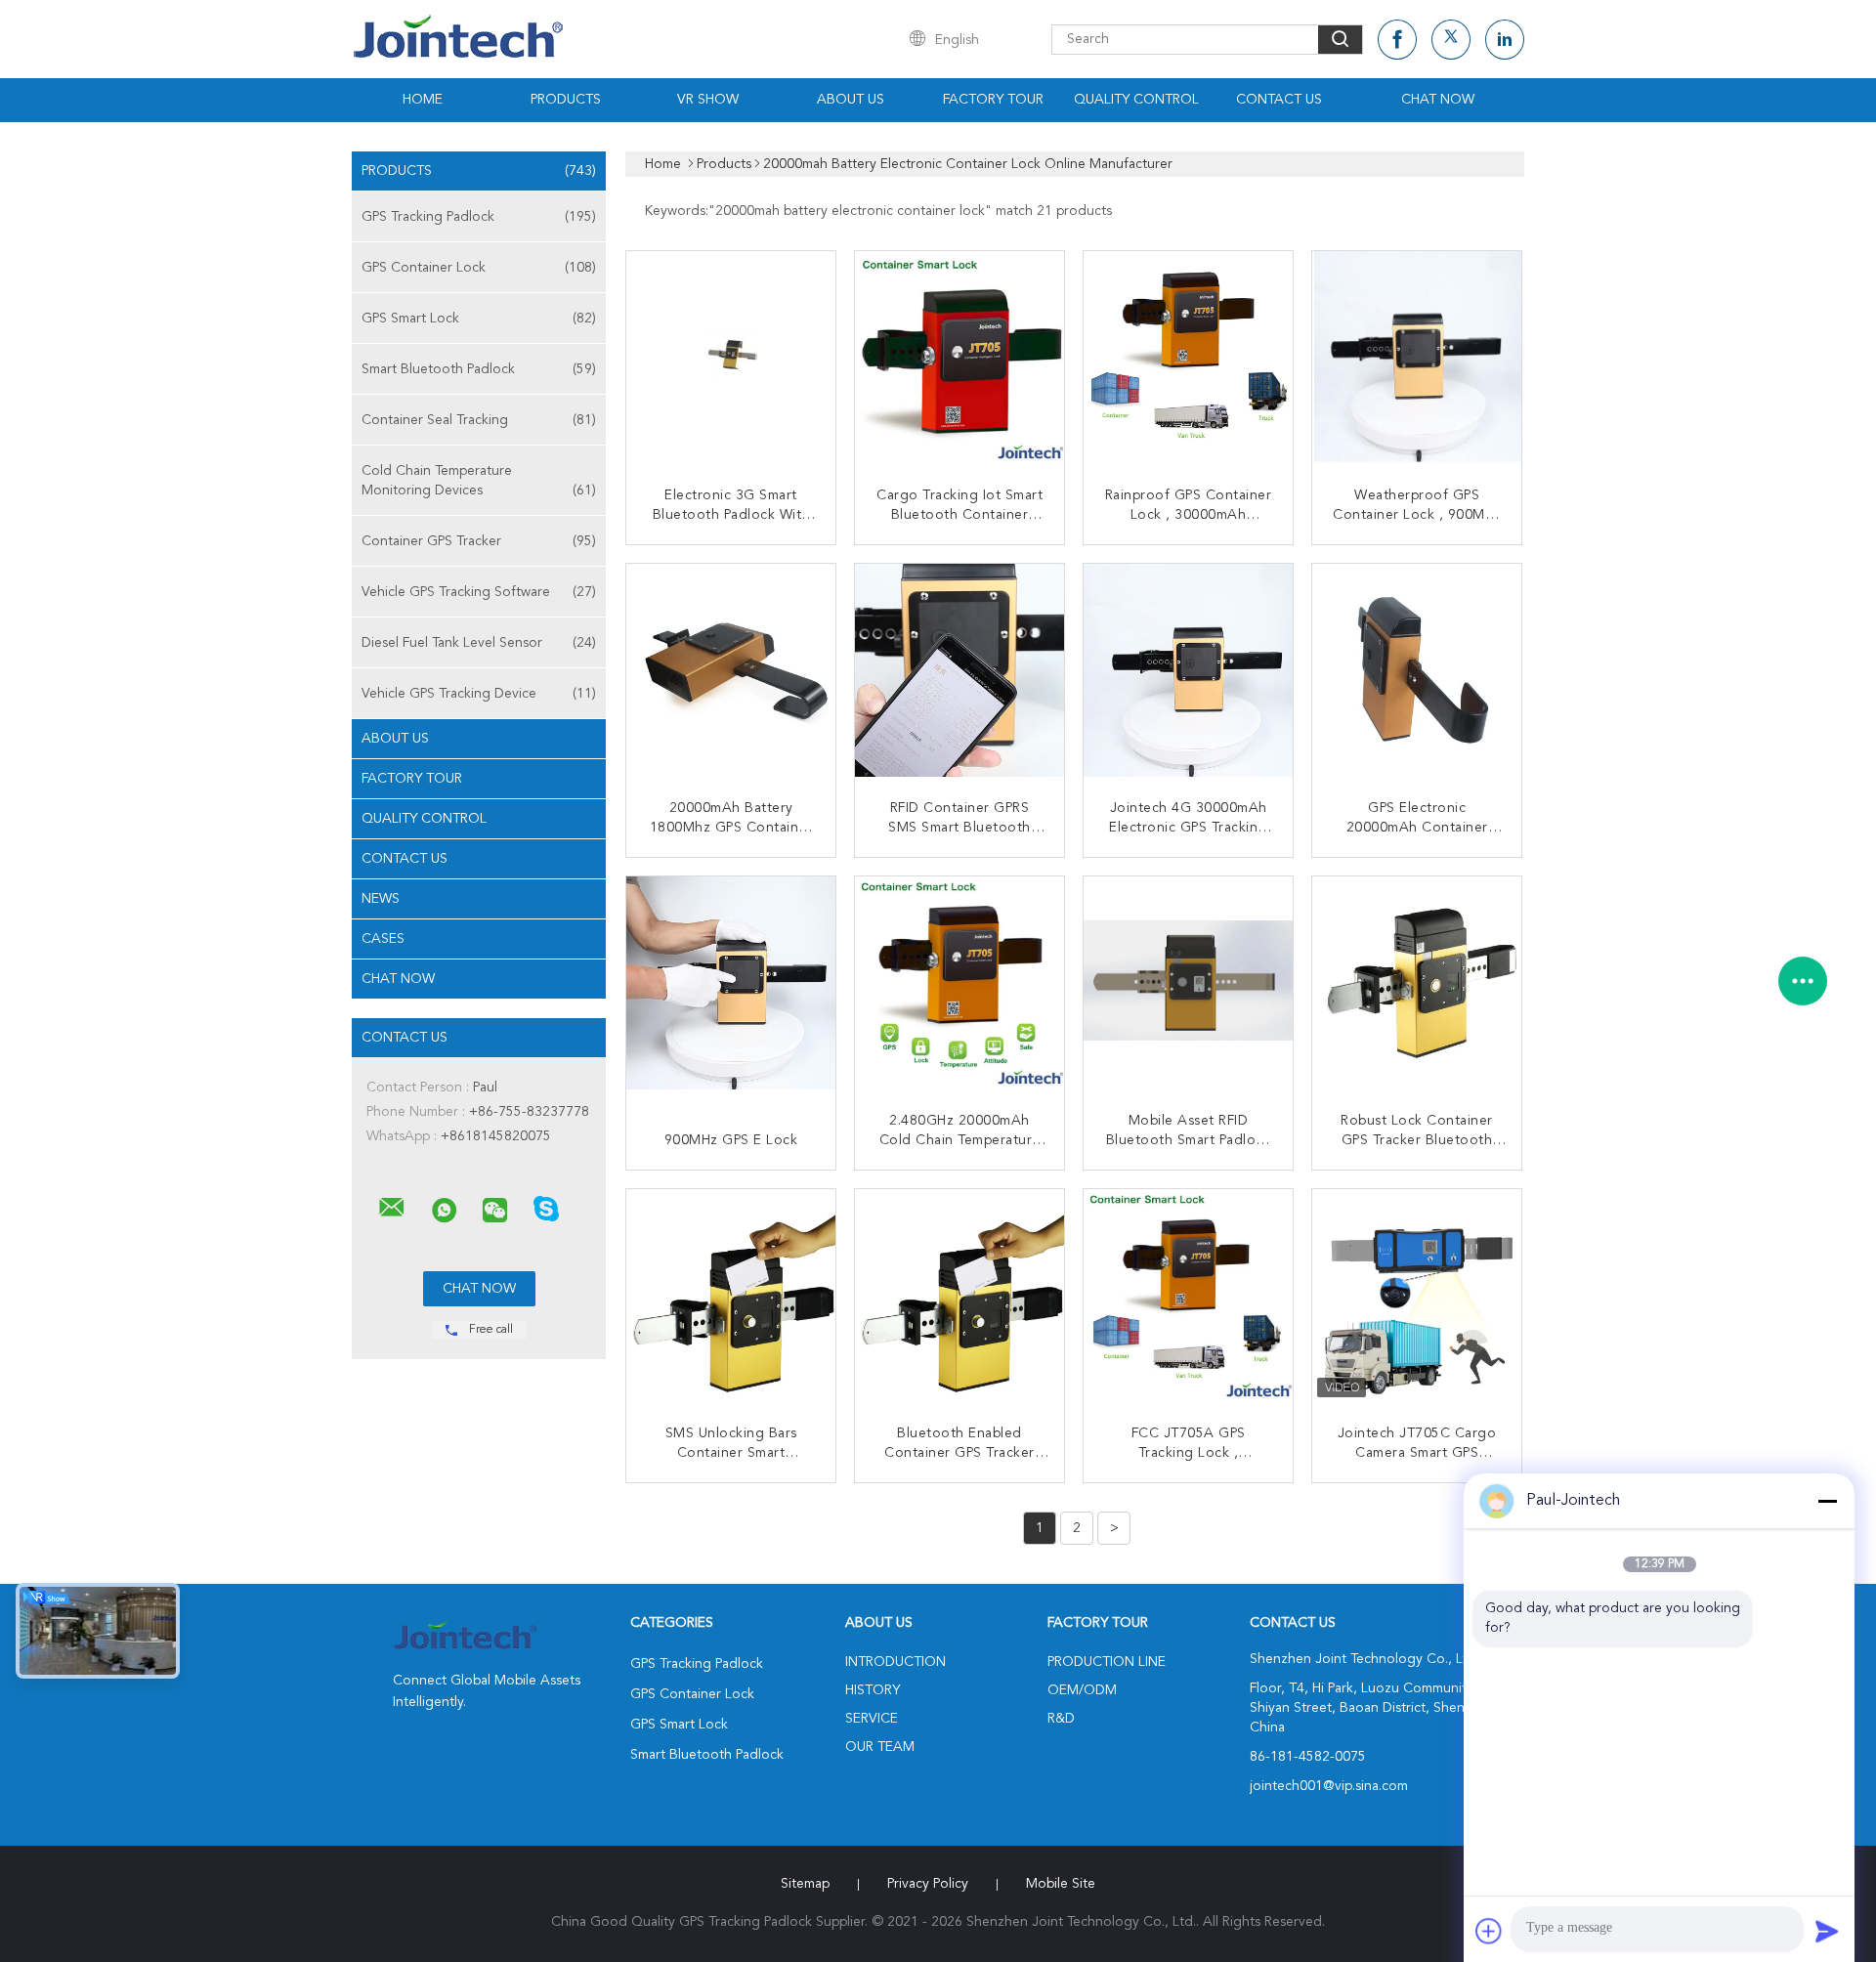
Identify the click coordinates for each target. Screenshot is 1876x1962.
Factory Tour (993, 100)
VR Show (708, 100)
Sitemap (805, 1884)
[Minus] (1827, 1501)
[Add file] (1489, 1931)
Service (872, 1719)
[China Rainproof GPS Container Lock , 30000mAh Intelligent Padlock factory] (1190, 358)
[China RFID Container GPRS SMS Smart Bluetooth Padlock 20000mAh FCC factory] (961, 670)
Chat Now (1438, 100)
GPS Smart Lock (479, 319)
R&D (1061, 1719)
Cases (383, 939)
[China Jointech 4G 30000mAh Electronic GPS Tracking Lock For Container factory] (1190, 670)
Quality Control (1136, 100)
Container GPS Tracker (479, 541)
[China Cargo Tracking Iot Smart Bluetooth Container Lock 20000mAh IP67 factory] (961, 358)
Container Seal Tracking (479, 420)
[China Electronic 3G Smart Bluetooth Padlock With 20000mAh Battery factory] (733, 358)
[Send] (1827, 1931)
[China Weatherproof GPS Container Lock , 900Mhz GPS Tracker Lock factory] (1419, 358)
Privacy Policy (928, 1884)
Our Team (880, 1747)
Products (566, 100)
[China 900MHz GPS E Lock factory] (733, 983)
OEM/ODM (1082, 1690)
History (873, 1690)
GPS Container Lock (479, 268)
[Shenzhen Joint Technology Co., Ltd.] (392, 1208)
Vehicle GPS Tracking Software (479, 592)
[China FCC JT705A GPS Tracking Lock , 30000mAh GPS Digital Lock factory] (1190, 1296)
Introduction (895, 1662)
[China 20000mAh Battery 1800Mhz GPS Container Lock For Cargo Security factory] (733, 670)
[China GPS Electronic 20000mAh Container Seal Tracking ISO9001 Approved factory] (1419, 670)
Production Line (1107, 1662)
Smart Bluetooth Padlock (479, 369)
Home (423, 100)
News (381, 899)
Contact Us (1279, 100)
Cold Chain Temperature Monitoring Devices (479, 481)
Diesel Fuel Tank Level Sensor (479, 643)
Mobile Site (1061, 1884)
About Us (851, 100)
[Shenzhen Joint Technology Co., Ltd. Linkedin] (1505, 40)
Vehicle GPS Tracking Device (479, 694)
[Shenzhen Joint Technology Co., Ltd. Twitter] (1451, 40)
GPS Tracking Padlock (479, 217)
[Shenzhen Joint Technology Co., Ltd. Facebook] (1397, 40)
